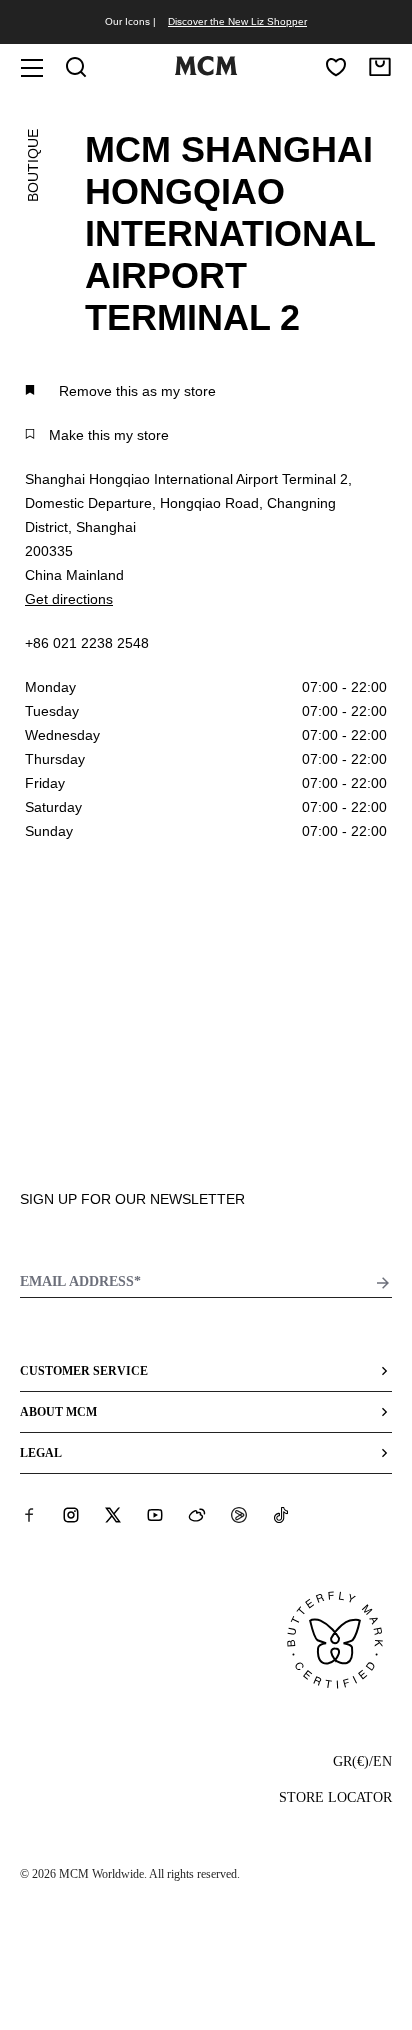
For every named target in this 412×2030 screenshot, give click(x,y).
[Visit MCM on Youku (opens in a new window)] (239, 1515)
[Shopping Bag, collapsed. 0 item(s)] (380, 67)
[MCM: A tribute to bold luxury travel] (205, 71)
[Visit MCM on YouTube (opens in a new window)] (155, 1515)
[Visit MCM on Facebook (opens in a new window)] (29, 1515)
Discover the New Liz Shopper (237, 21)
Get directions (69, 599)
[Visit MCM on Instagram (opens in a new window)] (71, 1515)
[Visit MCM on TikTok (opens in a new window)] (281, 1515)
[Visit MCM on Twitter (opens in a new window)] (113, 1515)
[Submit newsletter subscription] (383, 1283)
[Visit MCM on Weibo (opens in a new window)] (197, 1515)
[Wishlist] (336, 67)
